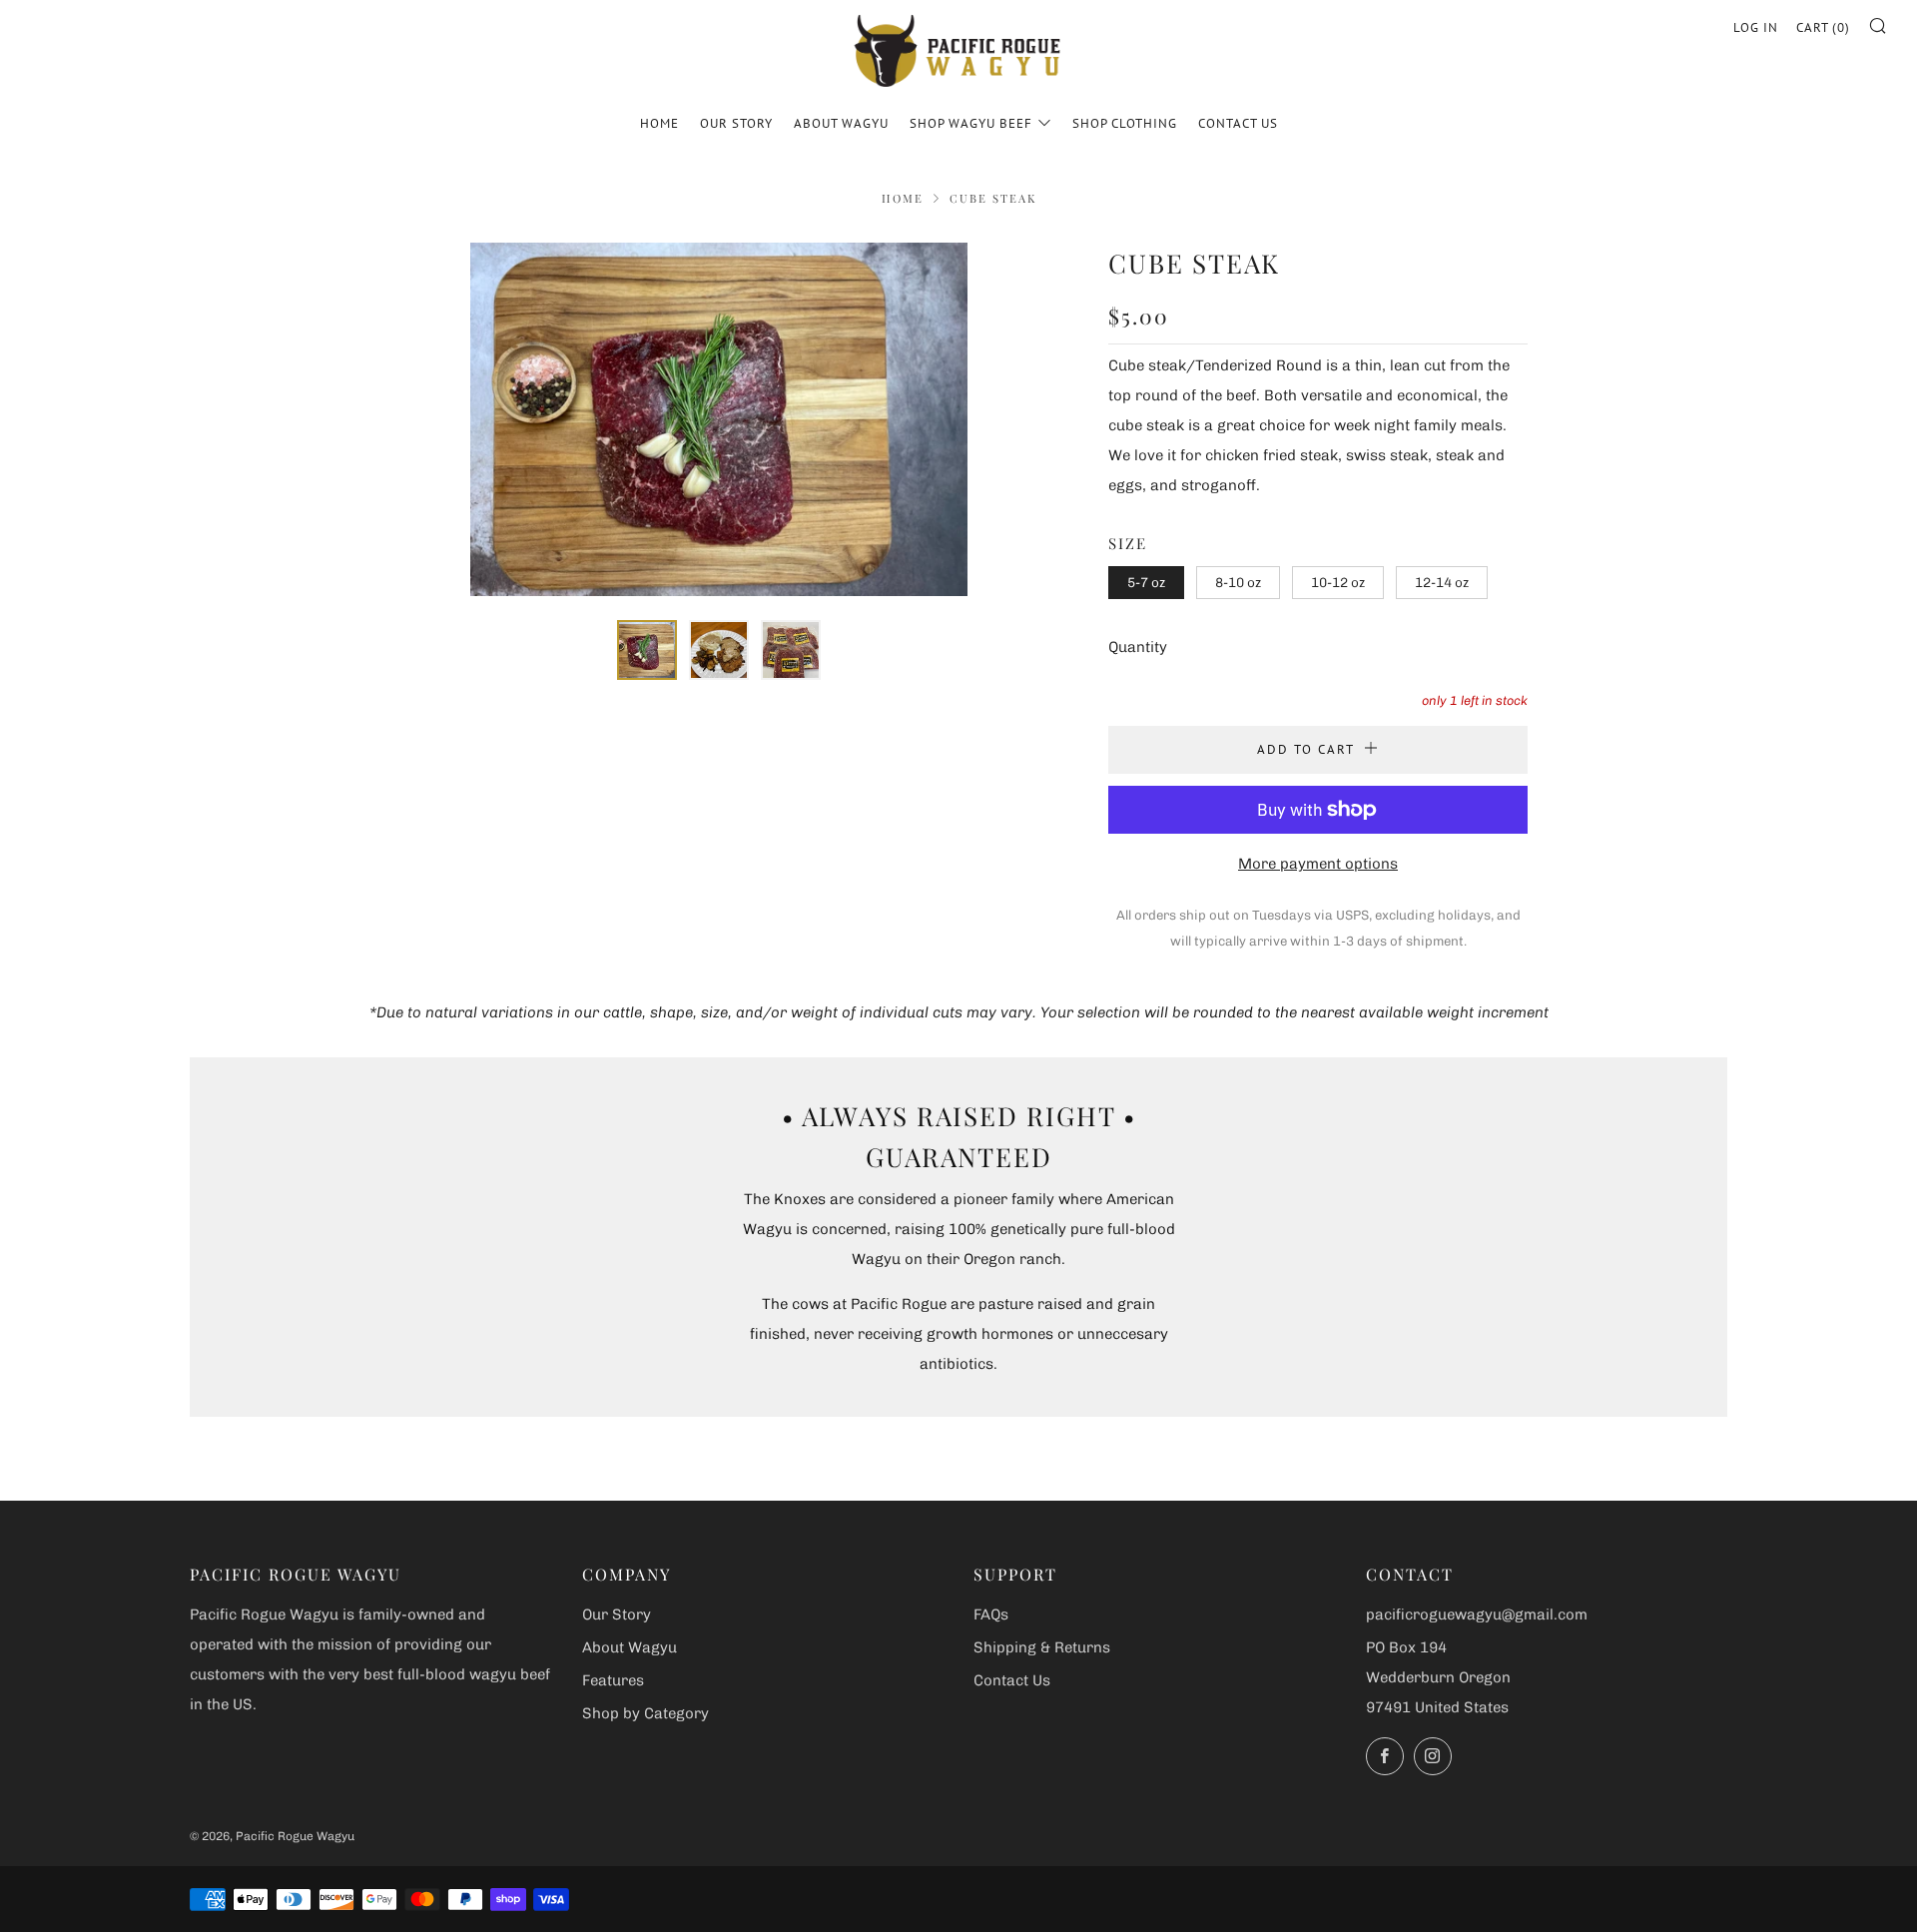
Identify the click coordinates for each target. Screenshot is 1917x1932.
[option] (719, 419)
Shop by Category (645, 1713)
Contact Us (1238, 123)
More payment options (1318, 864)
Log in (1756, 27)
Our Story (736, 123)
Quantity (1138, 647)
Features (613, 1680)
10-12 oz (1338, 582)
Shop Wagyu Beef (971, 123)
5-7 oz (1146, 582)
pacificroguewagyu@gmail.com (1477, 1614)
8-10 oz (1238, 582)
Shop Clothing (1125, 123)
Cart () (1823, 27)
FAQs (991, 1614)
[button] (647, 650)
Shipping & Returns (1042, 1647)
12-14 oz (1442, 582)
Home (659, 123)
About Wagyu (841, 123)
